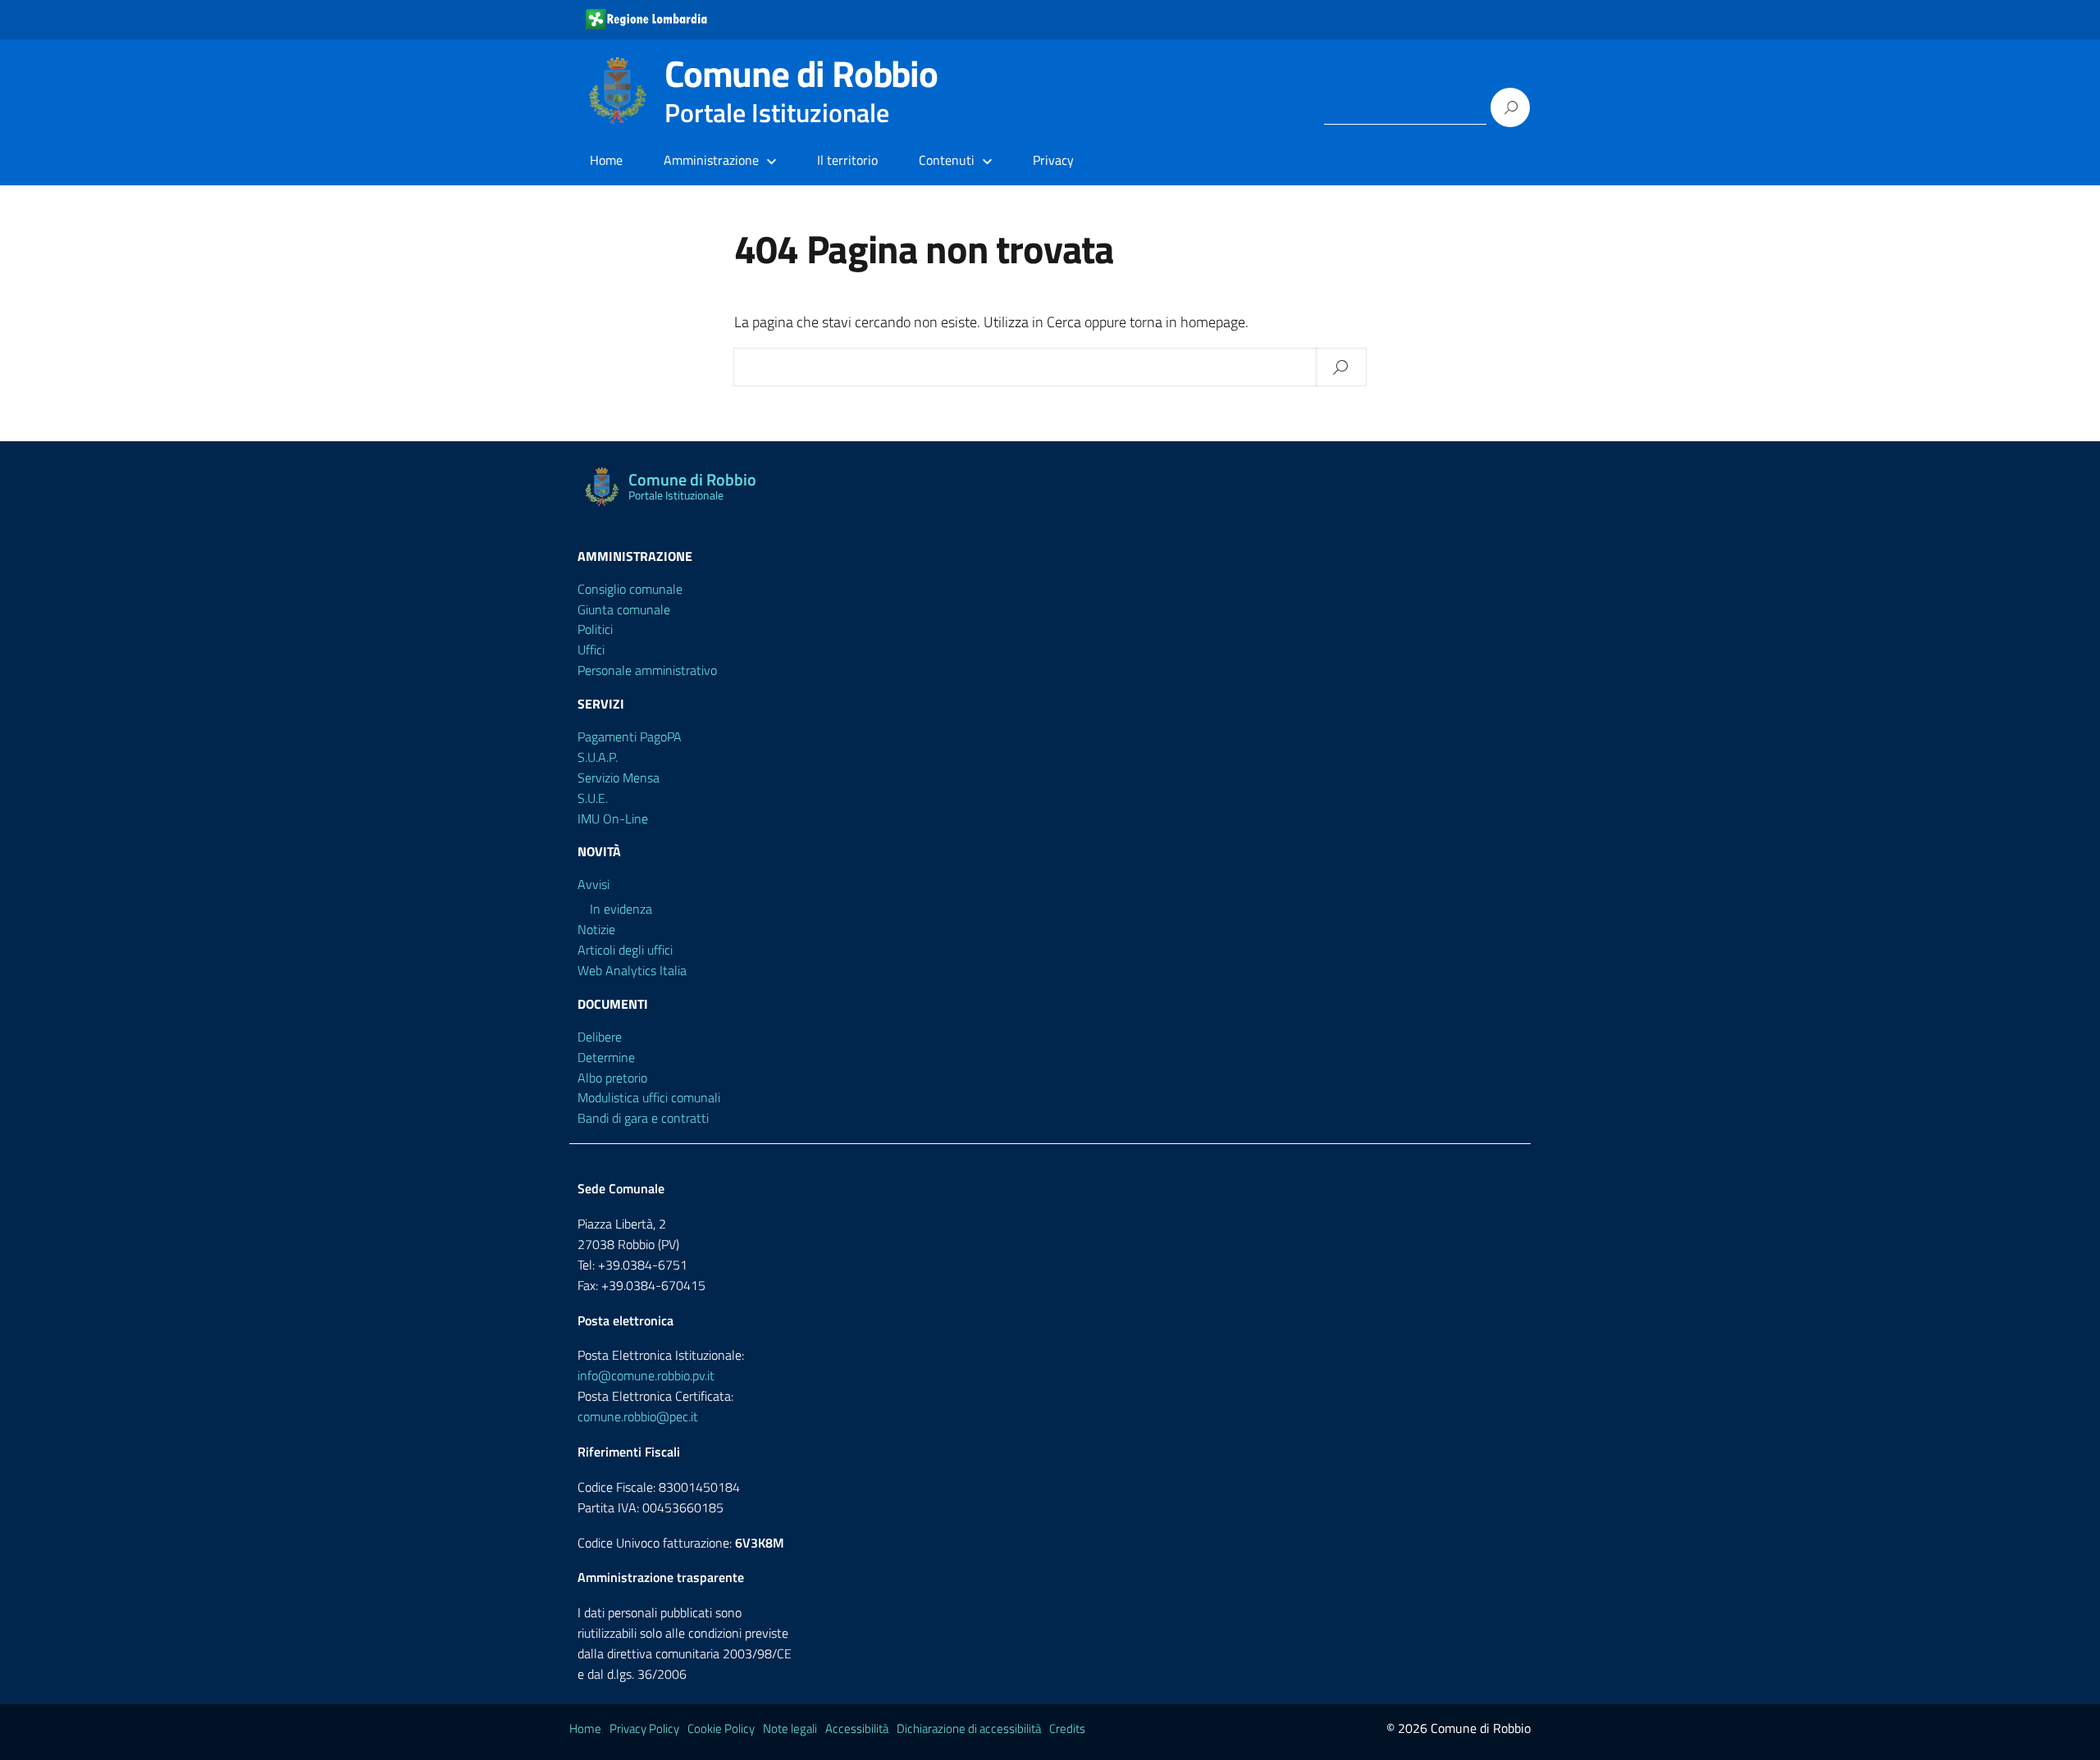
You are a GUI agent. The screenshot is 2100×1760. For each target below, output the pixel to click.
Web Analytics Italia (632, 970)
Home (606, 160)
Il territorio (847, 160)
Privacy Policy (644, 1728)
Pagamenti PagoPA (630, 736)
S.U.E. (593, 798)
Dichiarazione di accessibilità (969, 1728)
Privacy (1053, 160)
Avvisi (593, 884)
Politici (595, 629)
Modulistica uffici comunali (649, 1097)
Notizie (596, 929)
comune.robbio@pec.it (638, 1416)
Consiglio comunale (630, 589)
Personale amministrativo (647, 670)
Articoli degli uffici (625, 950)
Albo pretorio (612, 1078)
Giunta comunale (624, 609)
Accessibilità (857, 1728)
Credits (1067, 1728)
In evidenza (621, 909)
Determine (606, 1057)
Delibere (600, 1037)
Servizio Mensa (619, 777)
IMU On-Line (613, 818)
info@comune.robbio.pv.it (646, 1375)
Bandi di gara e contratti (643, 1118)
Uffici (591, 650)
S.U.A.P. (598, 757)
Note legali (790, 1728)
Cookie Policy (721, 1728)
